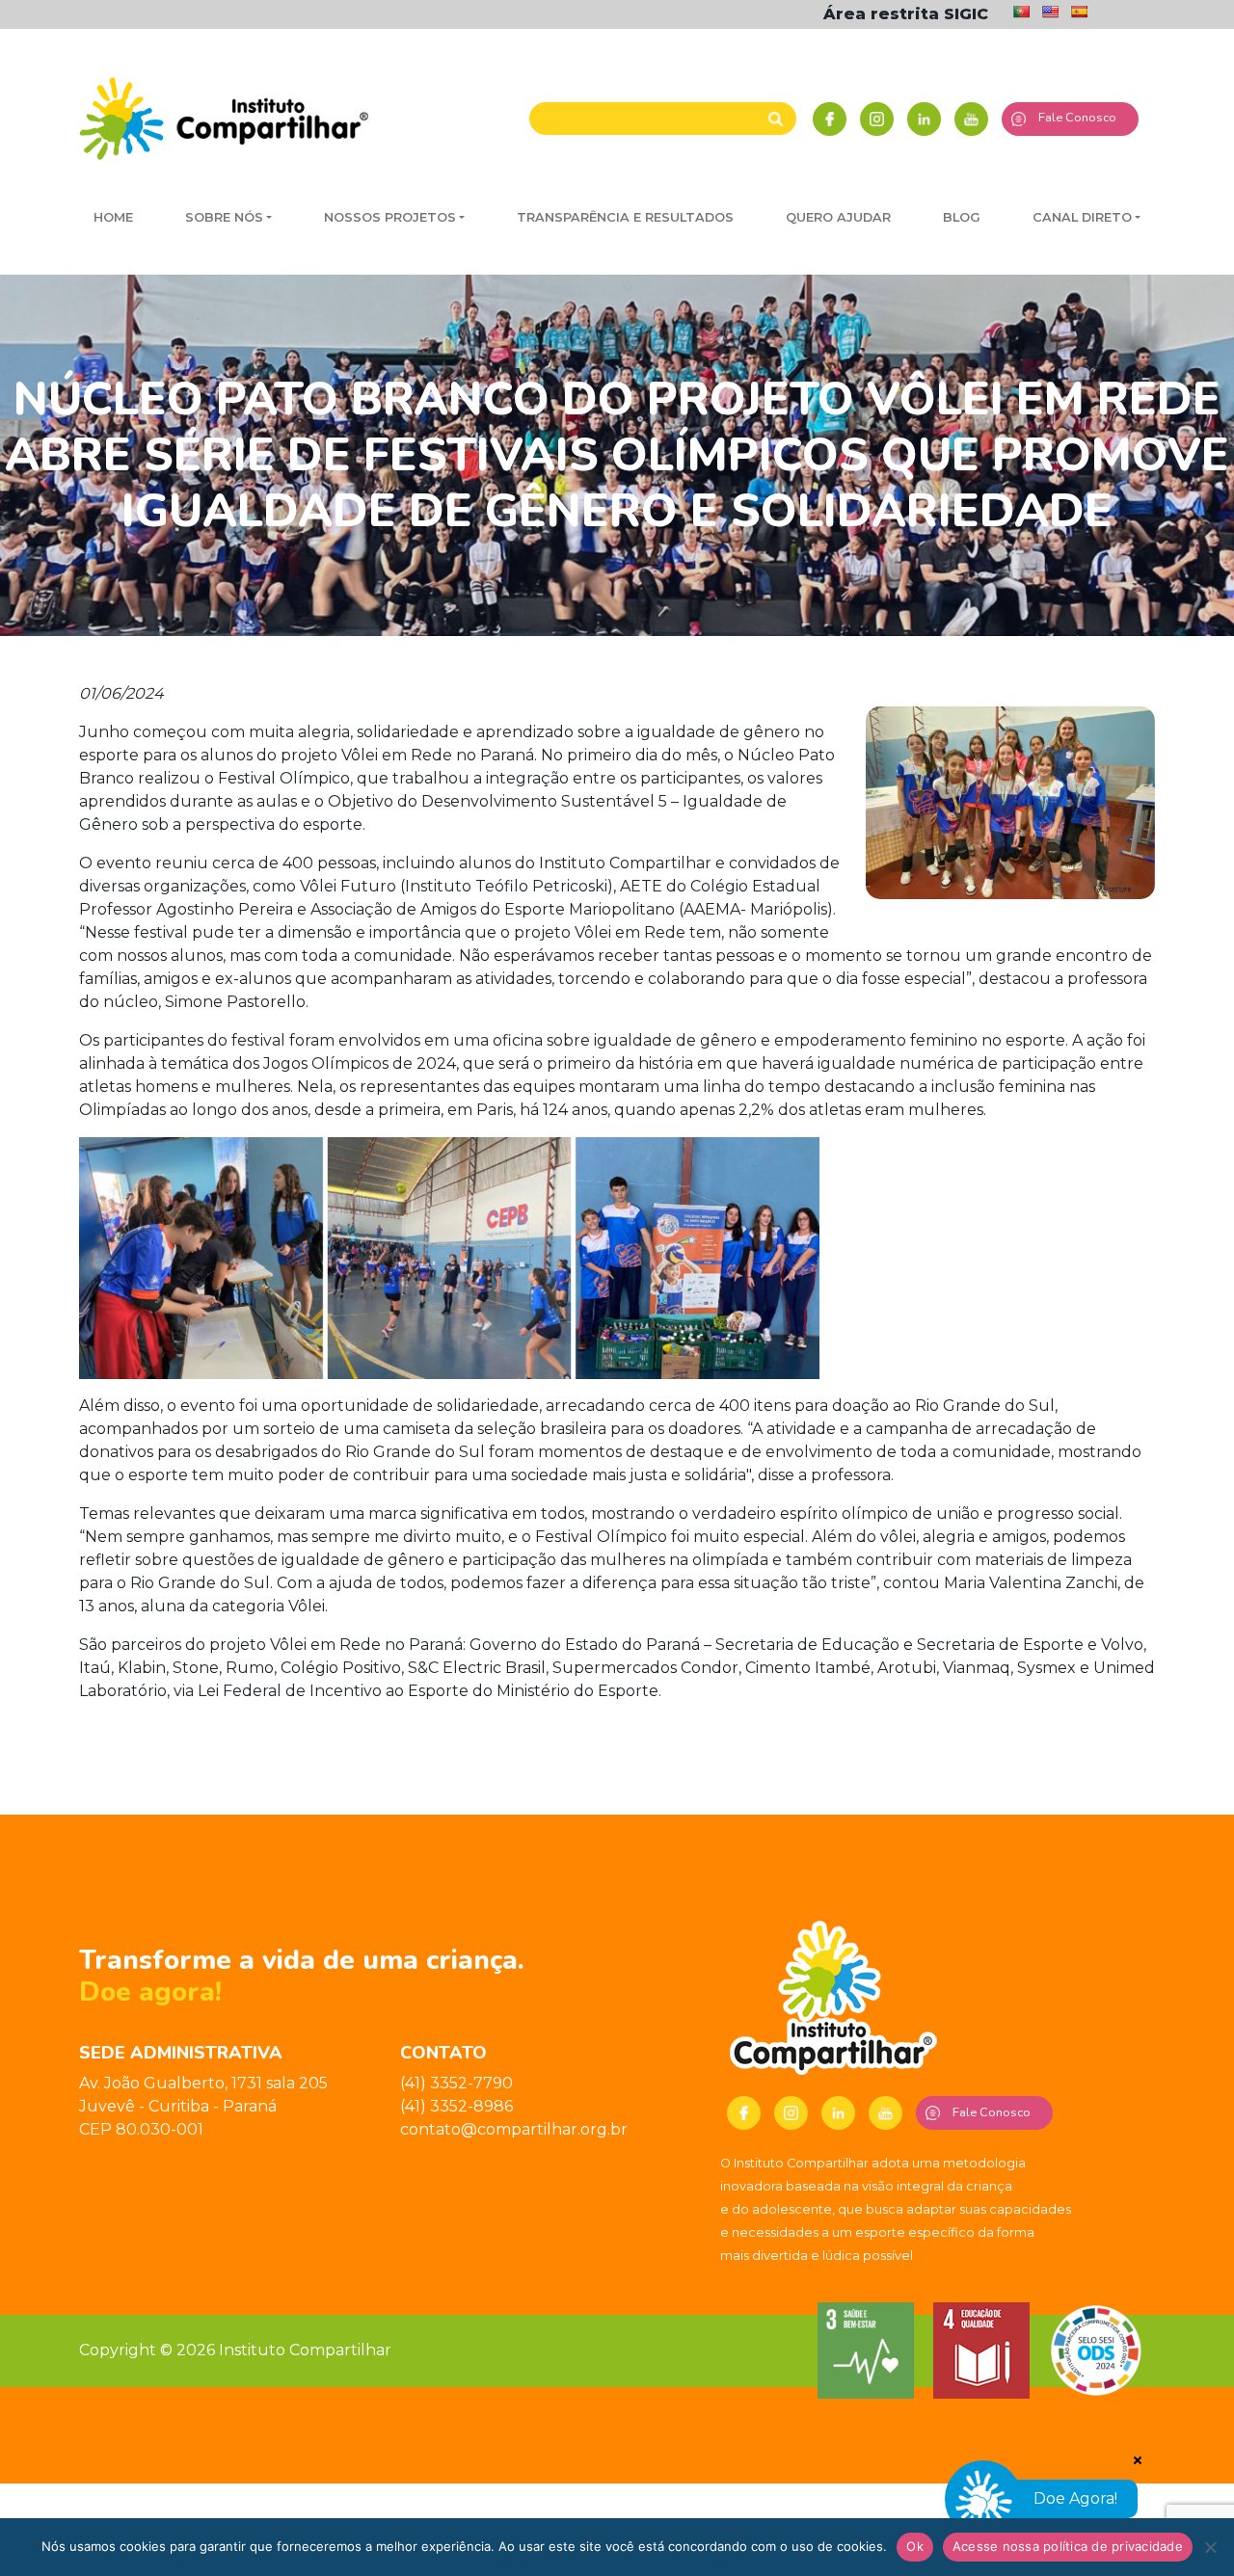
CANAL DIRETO (1082, 217)
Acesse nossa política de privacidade (1068, 2546)
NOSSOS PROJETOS (390, 217)
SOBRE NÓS (224, 217)
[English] (1050, 12)
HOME (113, 217)
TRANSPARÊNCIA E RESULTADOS (625, 217)
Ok (915, 2546)
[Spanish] (1079, 12)
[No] (1210, 2547)
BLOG (962, 217)
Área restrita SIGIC (906, 14)
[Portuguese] (1021, 12)
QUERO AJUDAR (838, 217)
